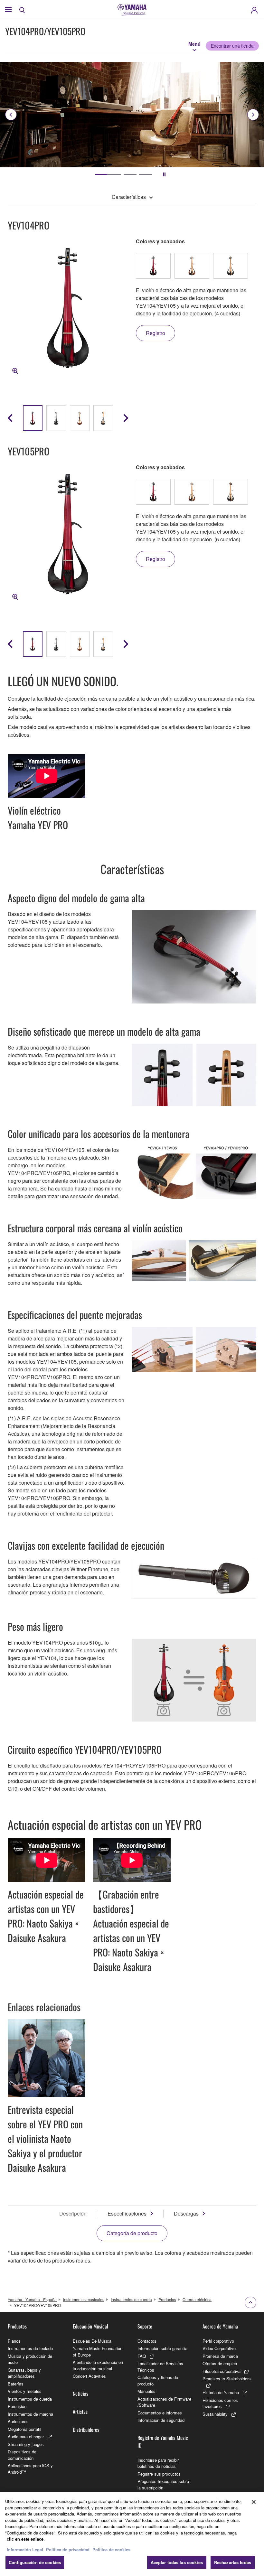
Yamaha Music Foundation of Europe (98, 2352)
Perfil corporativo (218, 2341)
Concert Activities (89, 2376)
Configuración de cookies (35, 2562)
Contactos (147, 2341)
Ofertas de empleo (220, 2363)
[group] (33, 418)
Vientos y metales (25, 2391)
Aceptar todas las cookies (177, 2562)
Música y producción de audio (30, 2359)
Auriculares (18, 2421)
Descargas (186, 2213)
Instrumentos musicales (84, 2299)
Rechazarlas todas (233, 2562)
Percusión (17, 2406)
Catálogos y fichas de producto (158, 2380)
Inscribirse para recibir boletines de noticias (158, 2463)
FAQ (142, 2356)
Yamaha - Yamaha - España (32, 2299)
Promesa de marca (220, 2356)
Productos (167, 2299)
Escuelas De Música (92, 2341)
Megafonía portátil (24, 2429)
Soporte (145, 2326)
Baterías (16, 2384)
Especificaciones (127, 2213)
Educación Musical (90, 2326)
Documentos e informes (160, 2413)
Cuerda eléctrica (197, 2299)
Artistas (80, 2412)
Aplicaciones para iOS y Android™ (30, 2469)
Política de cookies (111, 2549)
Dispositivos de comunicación (22, 2455)
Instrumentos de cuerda (131, 2299)
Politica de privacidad (68, 2549)
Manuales (146, 2391)
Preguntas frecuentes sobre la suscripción (163, 2484)
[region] (132, 2534)
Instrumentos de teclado (30, 2348)
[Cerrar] (254, 2502)
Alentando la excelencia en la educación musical (98, 2365)
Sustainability (215, 2414)
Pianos (14, 2341)
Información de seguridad (161, 2420)
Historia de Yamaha (221, 2392)
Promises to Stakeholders (227, 2379)
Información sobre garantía (162, 2348)
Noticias (80, 2394)
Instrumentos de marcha (30, 2414)
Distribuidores (86, 2430)
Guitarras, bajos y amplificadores (24, 2373)
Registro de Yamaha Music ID (163, 2441)
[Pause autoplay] (164, 174)
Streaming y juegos (26, 2444)
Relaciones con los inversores (220, 2403)
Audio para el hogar (26, 2436)
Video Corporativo (219, 2348)
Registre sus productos (159, 2474)
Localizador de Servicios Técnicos (160, 2367)
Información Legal (25, 2549)
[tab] (102, 174)
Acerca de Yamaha (220, 2326)
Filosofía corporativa (222, 2371)
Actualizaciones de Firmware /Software (164, 2402)
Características (129, 197)
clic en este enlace (25, 2539)
